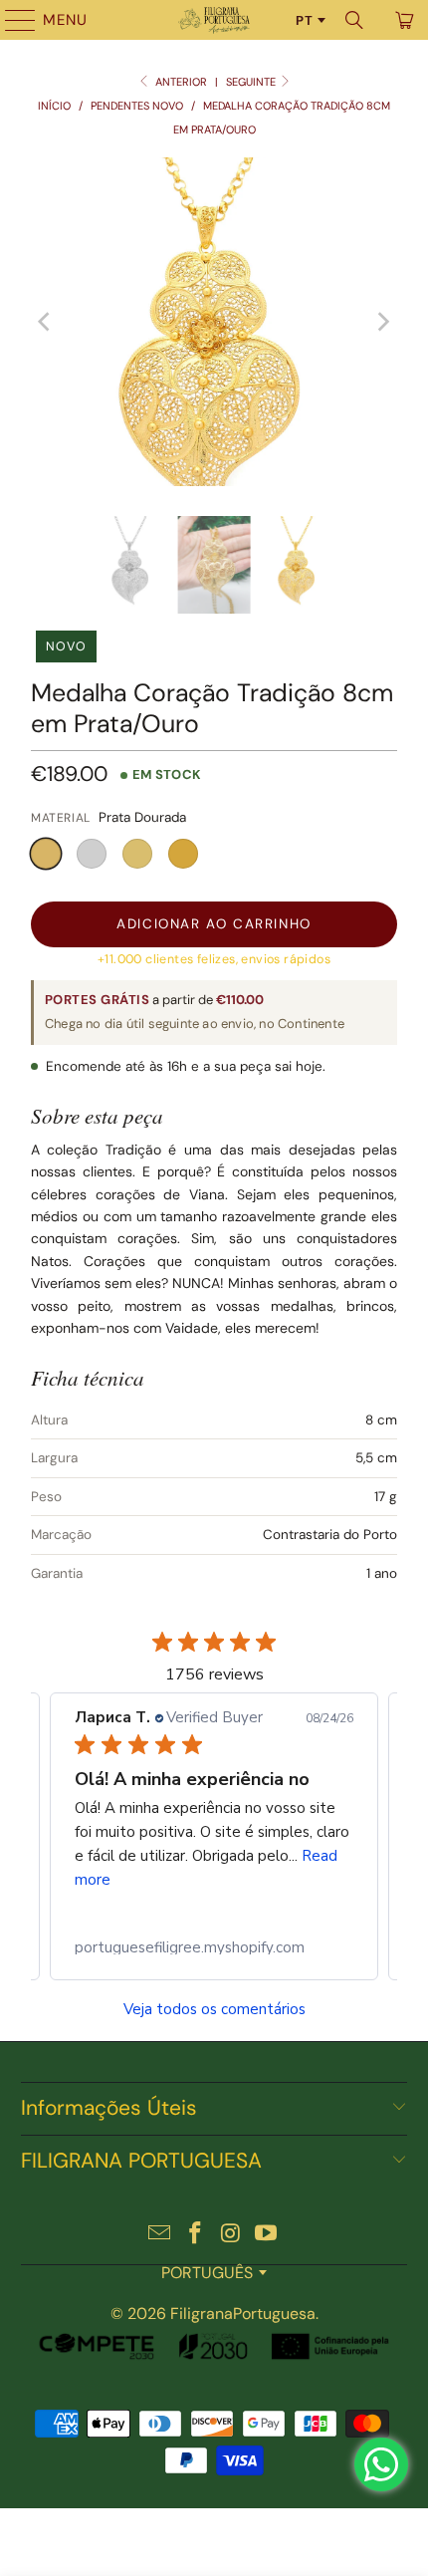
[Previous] (46, 322)
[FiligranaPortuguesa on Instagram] (231, 2235)
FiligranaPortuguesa (243, 2314)
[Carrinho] (403, 20)
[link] (214, 1947)
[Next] (382, 322)
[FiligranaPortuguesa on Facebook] (195, 2235)
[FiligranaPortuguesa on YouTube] (267, 2235)
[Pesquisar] (354, 20)
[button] (46, 854)
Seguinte (252, 82)
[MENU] (11, 20)
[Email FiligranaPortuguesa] (160, 2235)
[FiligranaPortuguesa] (214, 20)
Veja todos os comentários (214, 2010)
